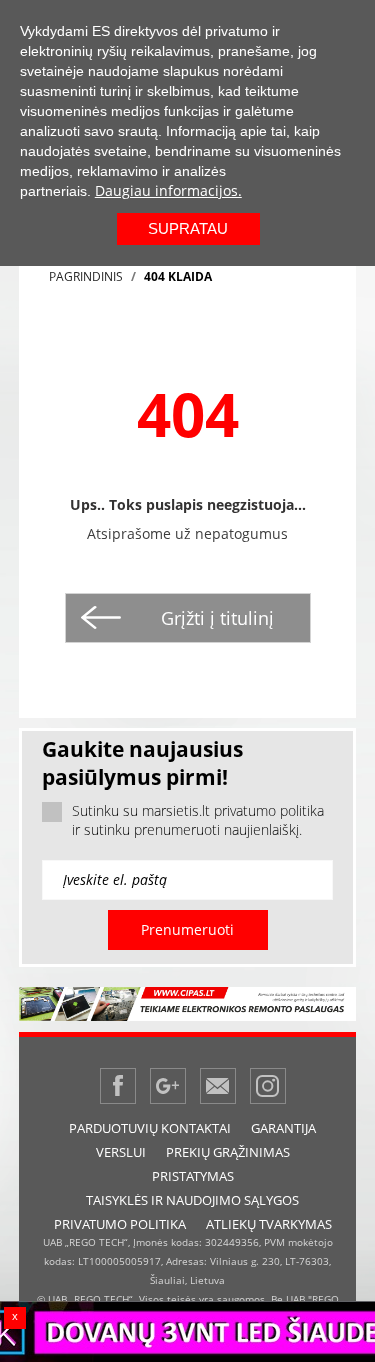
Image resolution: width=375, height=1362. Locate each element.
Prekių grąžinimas (228, 1152)
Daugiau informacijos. (168, 190)
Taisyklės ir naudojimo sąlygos (192, 1200)
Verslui (121, 1152)
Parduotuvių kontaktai (150, 1128)
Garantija (283, 1128)
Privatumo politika (120, 1224)
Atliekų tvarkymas (269, 1224)
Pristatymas (193, 1176)
